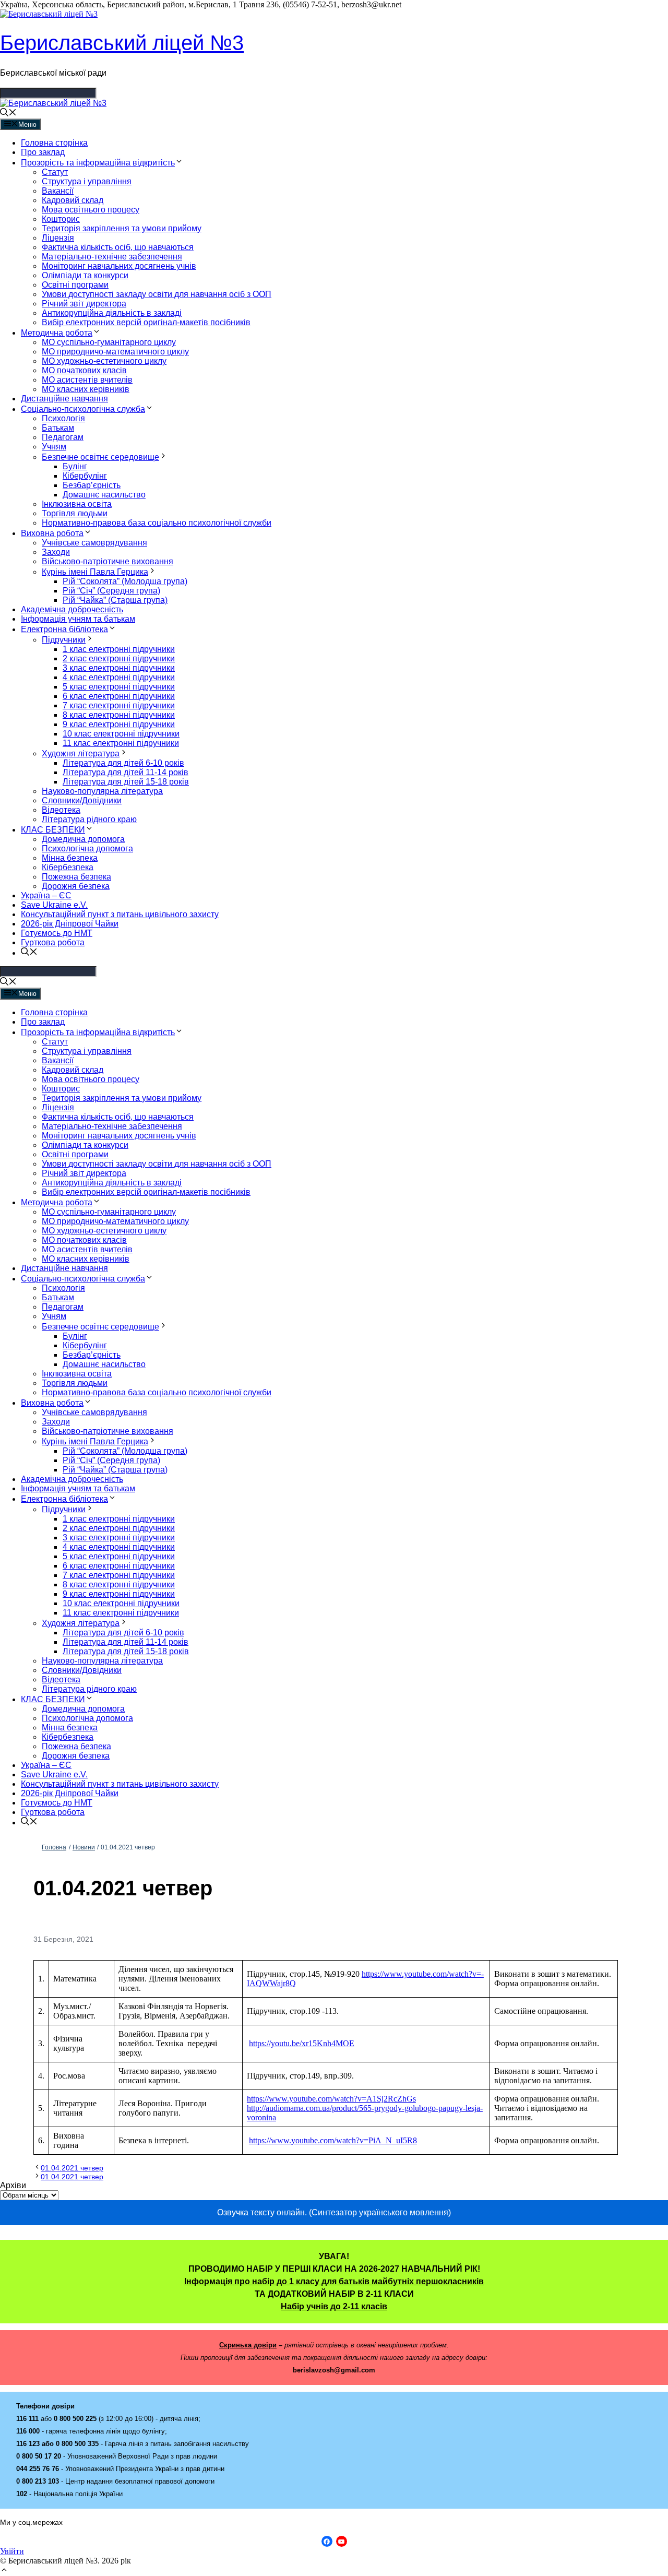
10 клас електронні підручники (121, 734)
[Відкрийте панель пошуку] (8, 114)
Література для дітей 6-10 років (123, 763)
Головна (54, 1847)
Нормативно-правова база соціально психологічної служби (157, 523)
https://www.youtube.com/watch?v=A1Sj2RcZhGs (331, 2099)
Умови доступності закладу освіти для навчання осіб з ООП (157, 294)
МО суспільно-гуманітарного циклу (109, 342)
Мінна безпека (70, 858)
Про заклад (43, 152)
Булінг (75, 466)
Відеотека (61, 810)
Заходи (56, 552)
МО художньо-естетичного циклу (104, 361)
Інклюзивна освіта (77, 504)
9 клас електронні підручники (119, 724)
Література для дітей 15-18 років (126, 782)
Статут (55, 172)
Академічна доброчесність (72, 609)
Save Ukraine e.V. (54, 905)
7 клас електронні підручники (119, 705)
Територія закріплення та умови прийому (122, 228)
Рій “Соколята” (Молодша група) (125, 581)
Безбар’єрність (92, 485)
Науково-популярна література (102, 791)
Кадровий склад (73, 200)
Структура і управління (87, 181)
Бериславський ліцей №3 (122, 43)
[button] (4, 2571)
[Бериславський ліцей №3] (53, 103)
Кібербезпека (68, 867)
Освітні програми (75, 285)
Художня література (81, 753)
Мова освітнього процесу (91, 210)
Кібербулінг (85, 476)
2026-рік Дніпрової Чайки (70, 924)
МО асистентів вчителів (87, 380)
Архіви (13, 2185)
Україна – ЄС (46, 895)
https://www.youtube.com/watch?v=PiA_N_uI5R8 (333, 2140)
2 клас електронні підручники (119, 658)
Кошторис (61, 219)
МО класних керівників (86, 389)
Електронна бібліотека (64, 629)
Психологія (63, 418)
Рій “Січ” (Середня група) (111, 591)
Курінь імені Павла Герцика (95, 572)
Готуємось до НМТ (57, 933)
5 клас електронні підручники (119, 687)
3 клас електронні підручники (119, 668)
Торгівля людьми (75, 513)
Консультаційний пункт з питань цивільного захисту (120, 914)
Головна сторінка (54, 143)
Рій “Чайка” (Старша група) (115, 600)
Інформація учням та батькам (78, 619)
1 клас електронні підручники (119, 649)
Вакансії (58, 191)
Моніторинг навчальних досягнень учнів (119, 266)
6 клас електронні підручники (119, 696)
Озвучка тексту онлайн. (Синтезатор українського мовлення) (334, 2212)
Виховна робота (52, 533)
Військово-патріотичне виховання (108, 561)
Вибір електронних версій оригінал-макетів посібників (146, 322)
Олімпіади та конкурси (85, 275)
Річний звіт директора (84, 304)
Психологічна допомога (87, 848)
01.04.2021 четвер (72, 2168)
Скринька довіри (248, 2345)
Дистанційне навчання (64, 399)
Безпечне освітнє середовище (100, 457)
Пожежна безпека (76, 877)
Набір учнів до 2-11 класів (334, 2306)
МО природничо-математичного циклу (115, 352)
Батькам (58, 428)
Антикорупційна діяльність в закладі (112, 313)
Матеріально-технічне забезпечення (112, 257)
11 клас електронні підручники (121, 743)
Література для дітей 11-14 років (126, 772)
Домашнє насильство (104, 495)
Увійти (12, 2551)
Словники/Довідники (82, 800)
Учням (54, 447)
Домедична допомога (83, 839)
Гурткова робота (53, 942)
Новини (84, 1847)
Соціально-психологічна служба (83, 409)
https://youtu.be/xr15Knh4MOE (302, 2043)
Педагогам (63, 437)
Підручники (64, 640)
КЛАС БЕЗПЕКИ (53, 830)
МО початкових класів (84, 370)
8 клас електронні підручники (119, 715)
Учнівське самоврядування (94, 543)
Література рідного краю (89, 819)
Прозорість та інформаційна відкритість (98, 163)
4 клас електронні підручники (119, 677)
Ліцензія (58, 238)
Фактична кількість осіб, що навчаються (118, 247)
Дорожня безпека (76, 886)
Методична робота (57, 333)
